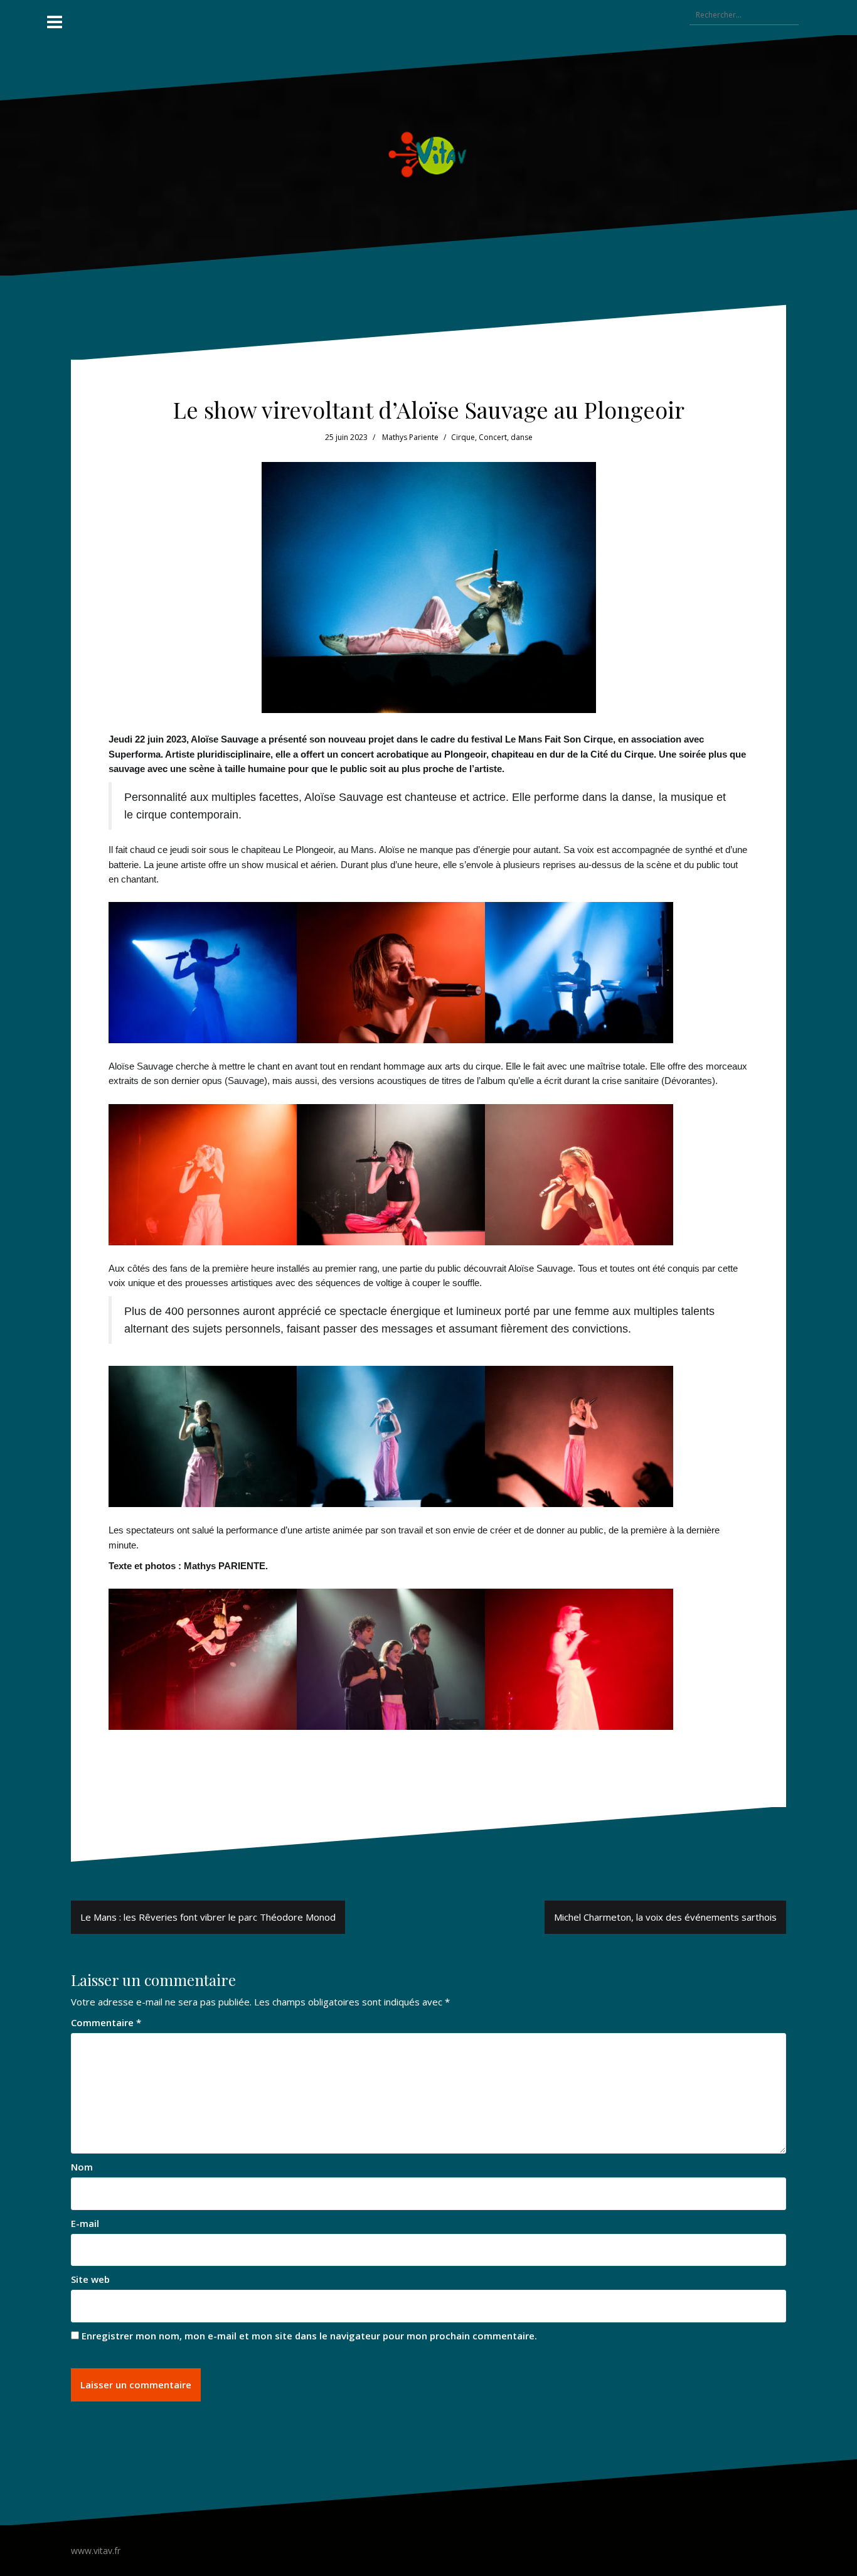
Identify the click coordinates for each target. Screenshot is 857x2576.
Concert (493, 437)
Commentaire (106, 2022)
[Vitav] (429, 154)
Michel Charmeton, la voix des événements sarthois (665, 1917)
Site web (90, 2279)
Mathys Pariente (410, 437)
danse (522, 437)
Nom (82, 2167)
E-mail (85, 2223)
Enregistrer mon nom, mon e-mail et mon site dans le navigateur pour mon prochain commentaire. (309, 2336)
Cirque (463, 437)
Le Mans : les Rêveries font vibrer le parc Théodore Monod (208, 1917)
